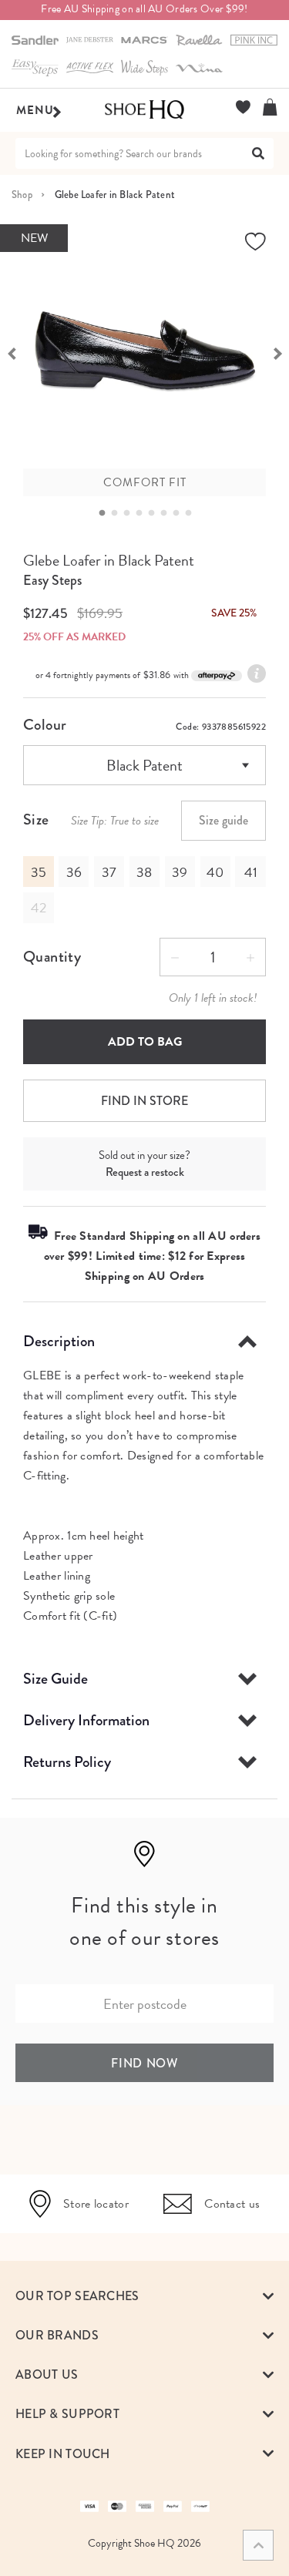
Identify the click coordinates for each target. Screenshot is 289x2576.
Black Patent (144, 765)
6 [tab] (168, 513)
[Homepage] (144, 110)
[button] (144, 2296)
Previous (12, 352)
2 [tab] (119, 513)
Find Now (144, 2063)
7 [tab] (180, 513)
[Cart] (270, 107)
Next (277, 352)
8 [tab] (193, 513)
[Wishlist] (243, 107)
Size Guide (55, 1679)
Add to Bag (145, 1042)
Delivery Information (86, 1720)
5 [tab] (156, 513)
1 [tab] (106, 513)
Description (59, 1341)
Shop (22, 195)
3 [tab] (131, 513)
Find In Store (144, 1101)
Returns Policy (67, 1762)
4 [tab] (143, 513)
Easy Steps (52, 580)
